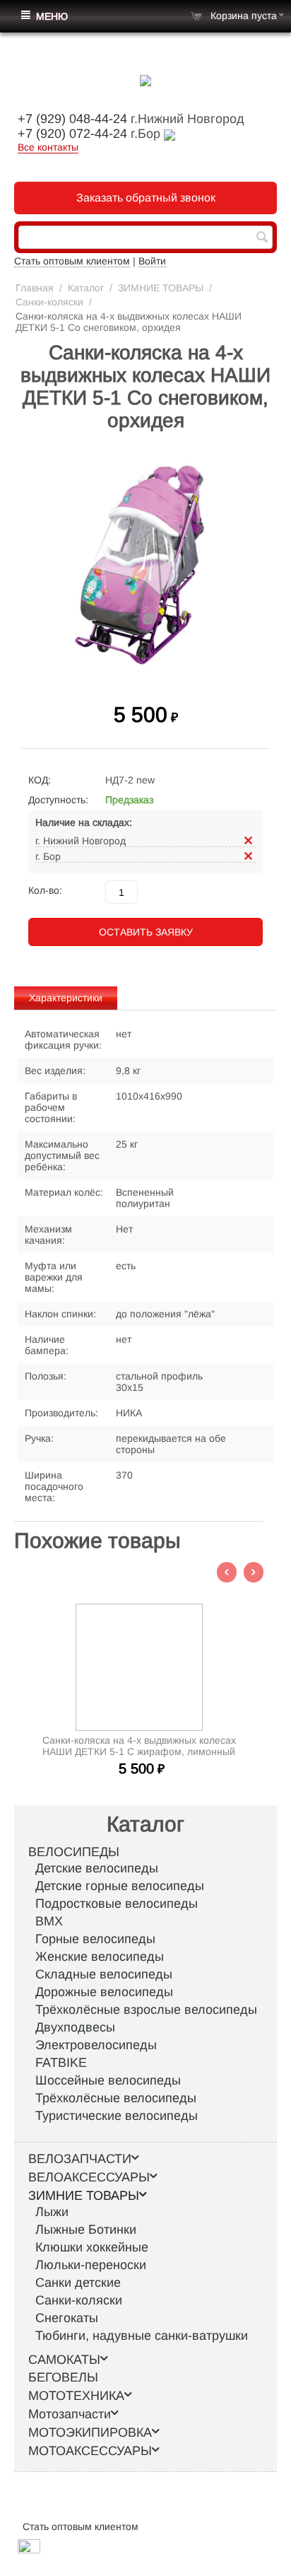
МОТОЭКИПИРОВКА (90, 2432)
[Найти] (262, 238)
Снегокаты (67, 2318)
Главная (35, 288)
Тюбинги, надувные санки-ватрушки (142, 2336)
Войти (152, 261)
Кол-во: (45, 890)
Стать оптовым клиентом (72, 261)
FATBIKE (61, 2063)
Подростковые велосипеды (117, 1904)
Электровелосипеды (96, 2045)
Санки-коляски (49, 302)
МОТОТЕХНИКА (76, 2396)
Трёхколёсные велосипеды (116, 2098)
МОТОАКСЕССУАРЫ (90, 2451)
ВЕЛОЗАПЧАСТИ (80, 2159)
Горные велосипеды (95, 1939)
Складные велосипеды (104, 1974)
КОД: (40, 780)
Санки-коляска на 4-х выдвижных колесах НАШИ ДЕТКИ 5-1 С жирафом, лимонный (139, 1746)
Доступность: (58, 800)
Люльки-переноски (91, 2265)
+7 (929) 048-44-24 (72, 119)
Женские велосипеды (100, 1957)
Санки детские (78, 2283)
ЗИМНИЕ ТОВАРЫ (161, 288)
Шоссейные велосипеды (108, 2080)
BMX (49, 1921)
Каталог (86, 288)
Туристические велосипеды (117, 2116)
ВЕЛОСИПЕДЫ (74, 1852)
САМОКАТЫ (64, 2360)
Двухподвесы (75, 2027)
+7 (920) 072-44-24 (72, 134)
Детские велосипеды (97, 1868)
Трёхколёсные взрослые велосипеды (146, 2010)
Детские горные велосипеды (120, 1886)
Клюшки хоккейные (92, 2247)
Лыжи (52, 2212)
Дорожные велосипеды (104, 1992)
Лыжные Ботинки (86, 2230)
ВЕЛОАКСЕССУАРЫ (89, 2177)
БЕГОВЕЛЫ (63, 2377)
